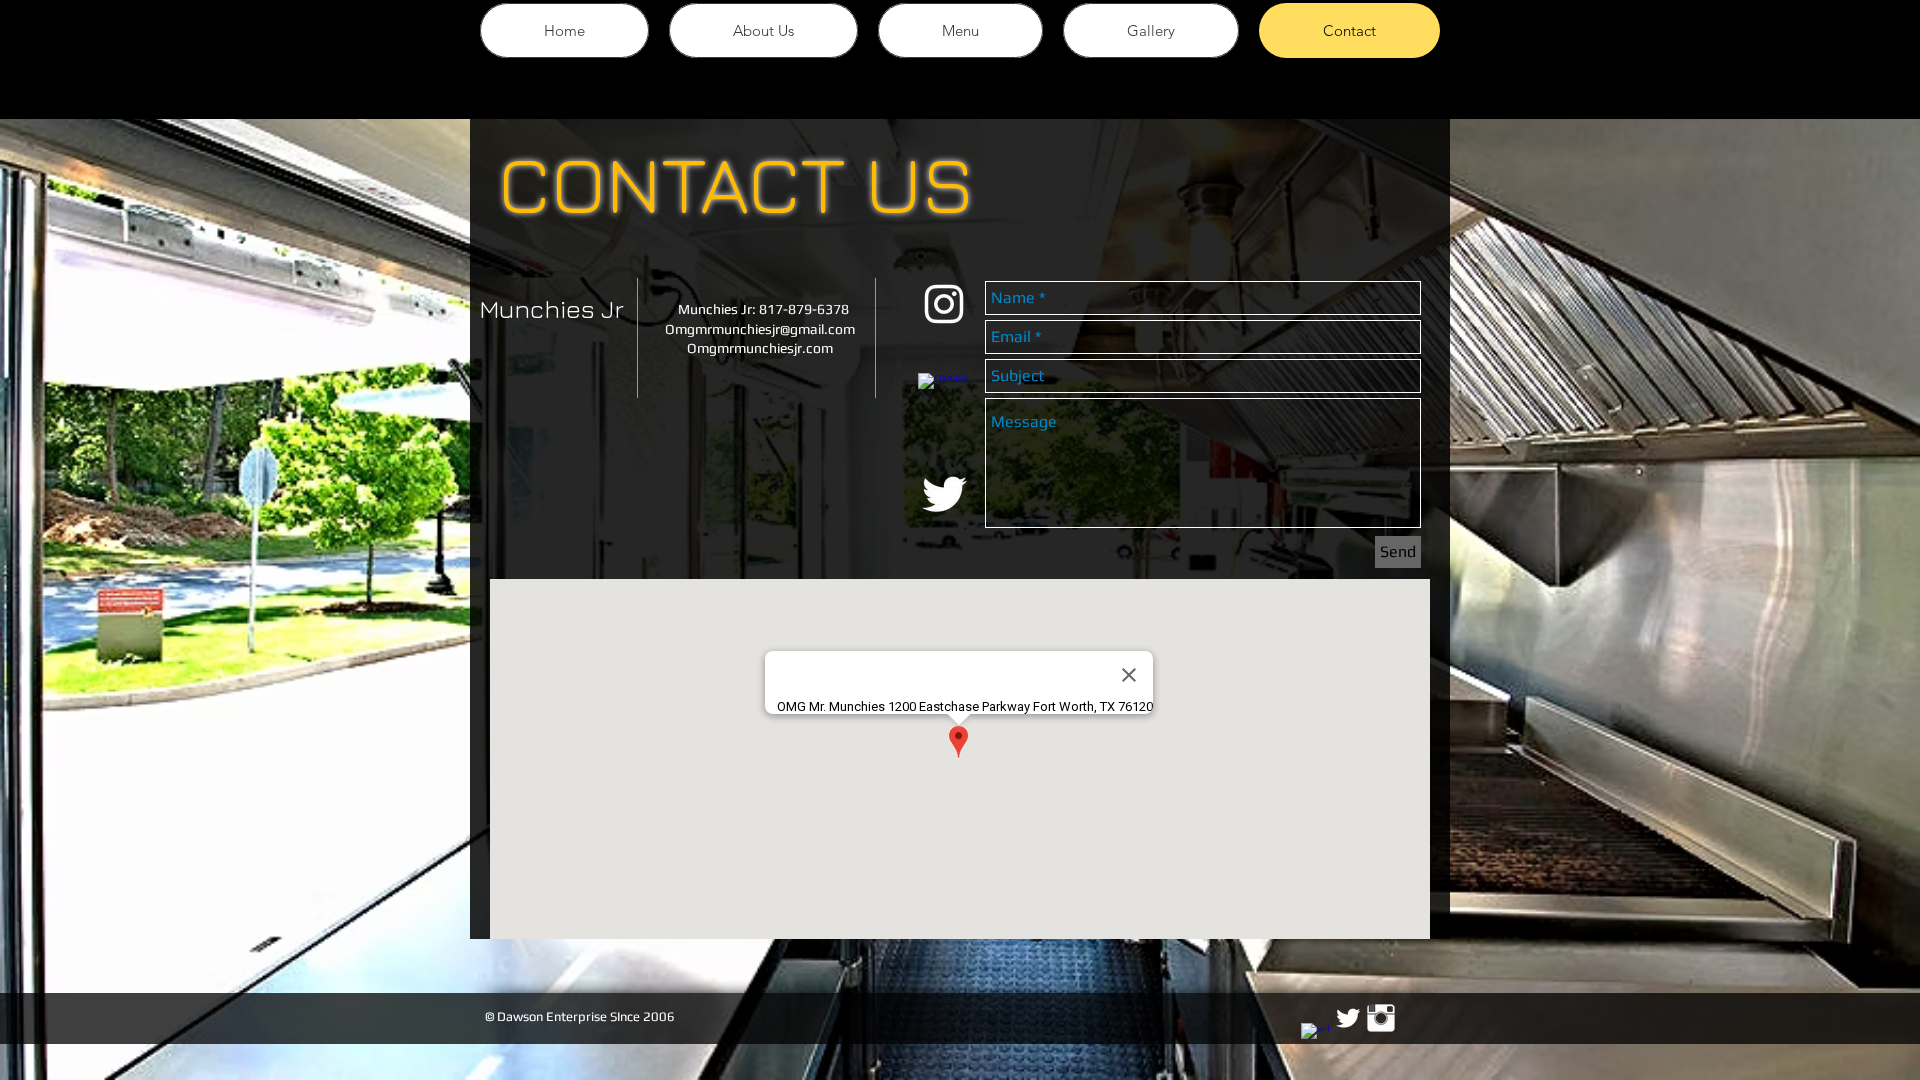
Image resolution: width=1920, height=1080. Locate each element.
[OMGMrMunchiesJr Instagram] (944, 304)
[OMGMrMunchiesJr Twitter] (944, 494)
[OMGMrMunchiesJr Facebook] (944, 399)
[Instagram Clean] (1381, 1018)
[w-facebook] (1315, 1037)
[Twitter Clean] (1348, 1018)
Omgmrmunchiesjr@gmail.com (760, 329)
